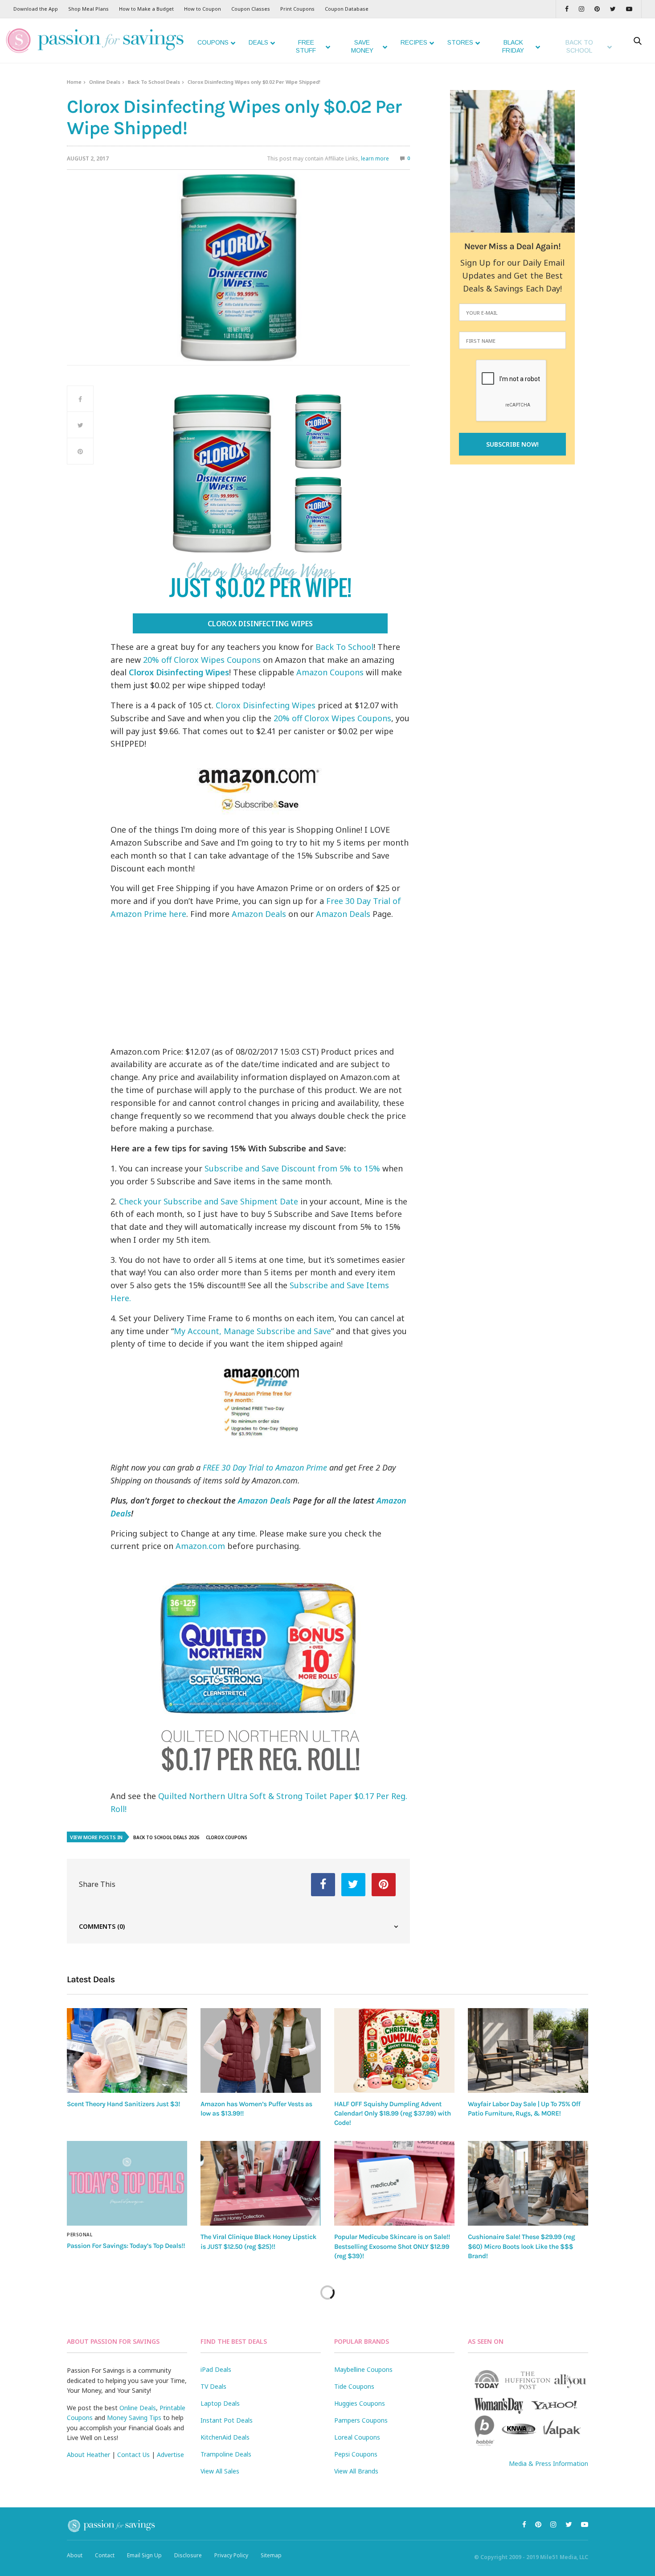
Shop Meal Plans (88, 9)
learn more (375, 158)
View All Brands (356, 2471)
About (75, 2555)
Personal (80, 2235)
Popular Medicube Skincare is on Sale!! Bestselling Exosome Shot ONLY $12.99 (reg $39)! (392, 2246)
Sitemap (271, 2555)
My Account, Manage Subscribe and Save (252, 1331)
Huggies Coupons (360, 2403)
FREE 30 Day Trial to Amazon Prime (265, 1467)
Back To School (344, 647)
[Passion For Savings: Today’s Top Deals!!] (127, 2183)
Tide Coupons (354, 2386)
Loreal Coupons (357, 2437)
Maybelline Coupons (363, 2369)
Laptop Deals (220, 2403)
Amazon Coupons (330, 672)
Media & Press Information (549, 2463)
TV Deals (213, 2386)
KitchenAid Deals (225, 2437)
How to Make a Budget (146, 9)
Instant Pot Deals (227, 2420)
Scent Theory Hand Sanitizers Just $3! (123, 2104)
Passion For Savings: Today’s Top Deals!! (126, 2246)
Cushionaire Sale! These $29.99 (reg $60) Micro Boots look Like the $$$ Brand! (521, 2246)
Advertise (170, 2455)
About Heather (88, 2455)
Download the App (36, 9)
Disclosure (188, 2555)
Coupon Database (347, 9)
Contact (105, 2555)
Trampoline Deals (226, 2454)
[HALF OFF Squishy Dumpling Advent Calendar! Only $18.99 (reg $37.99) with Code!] (394, 2050)
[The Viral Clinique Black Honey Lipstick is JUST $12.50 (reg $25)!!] (261, 2183)
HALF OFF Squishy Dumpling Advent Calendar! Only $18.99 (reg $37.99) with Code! (393, 2114)
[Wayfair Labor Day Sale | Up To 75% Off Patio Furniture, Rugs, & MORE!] (528, 2050)
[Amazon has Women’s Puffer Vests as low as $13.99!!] (261, 2050)
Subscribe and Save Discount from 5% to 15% (293, 1168)
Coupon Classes (251, 9)
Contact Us (133, 2455)
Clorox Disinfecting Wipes (260, 624)
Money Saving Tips (134, 2418)
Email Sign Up (144, 2555)
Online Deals (105, 82)
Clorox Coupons (227, 1837)
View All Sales (220, 2471)
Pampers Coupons (361, 2420)
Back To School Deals (154, 82)
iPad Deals (216, 2369)
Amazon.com (200, 1546)
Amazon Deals (259, 914)
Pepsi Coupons (356, 2454)
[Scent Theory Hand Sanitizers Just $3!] (127, 2050)
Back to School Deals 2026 (166, 1837)
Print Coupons (297, 9)
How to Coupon (203, 9)
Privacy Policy (231, 2555)
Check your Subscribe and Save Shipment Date (209, 1201)
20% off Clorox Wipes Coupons (202, 660)
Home (74, 82)
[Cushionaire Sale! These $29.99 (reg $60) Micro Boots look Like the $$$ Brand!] (528, 2183)
